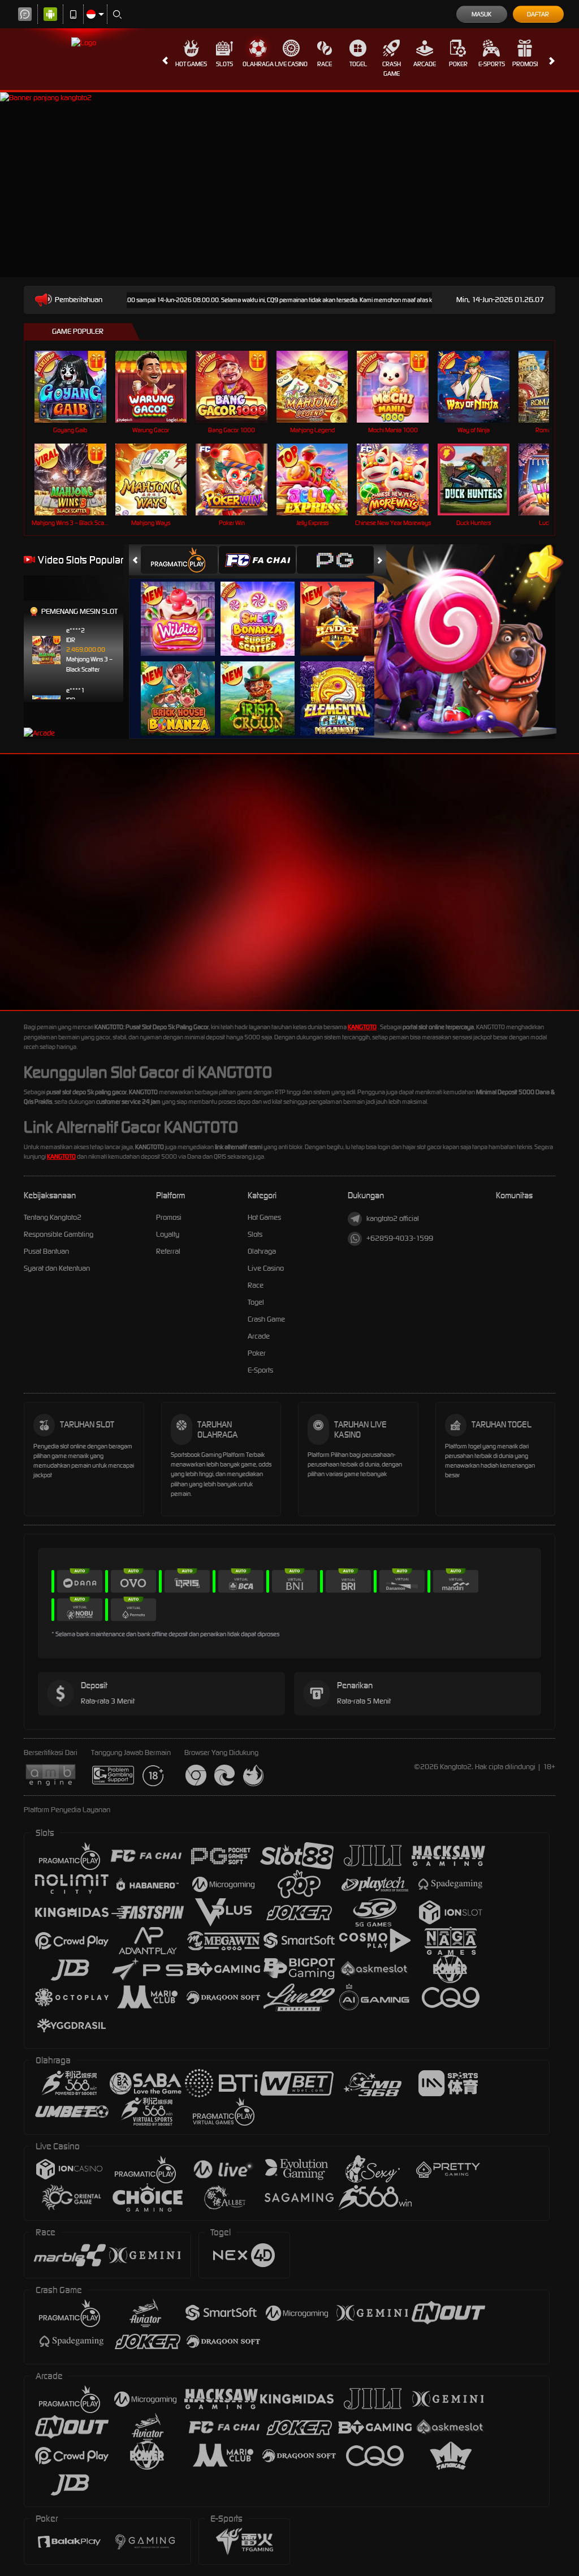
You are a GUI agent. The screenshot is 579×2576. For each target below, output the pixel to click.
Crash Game (392, 69)
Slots (224, 64)
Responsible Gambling (59, 1234)
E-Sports (492, 64)
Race (325, 64)
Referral (168, 1251)
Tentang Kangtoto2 (53, 1217)
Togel (358, 64)
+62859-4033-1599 (400, 1238)
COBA (185, 607)
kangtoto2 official (393, 1218)
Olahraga (258, 64)
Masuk (481, 14)
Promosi (525, 64)
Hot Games (191, 64)
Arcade (425, 64)
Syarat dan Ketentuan (57, 1268)
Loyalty (168, 1234)
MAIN (77, 387)
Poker (458, 64)
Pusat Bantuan (46, 1251)
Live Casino (291, 64)
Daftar (538, 14)
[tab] (179, 560)
